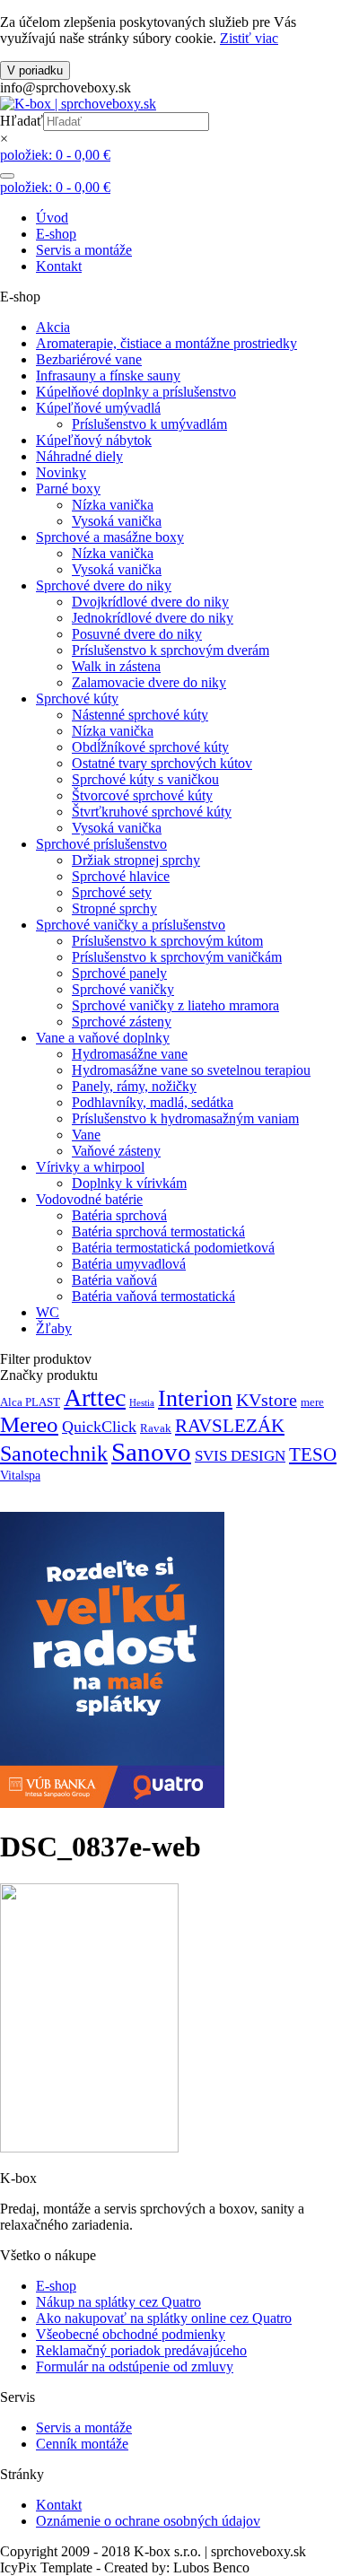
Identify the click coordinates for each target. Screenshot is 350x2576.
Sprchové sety (112, 892)
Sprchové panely (119, 973)
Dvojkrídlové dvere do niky (150, 602)
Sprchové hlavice (121, 876)
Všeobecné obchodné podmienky (131, 2334)
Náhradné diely (79, 456)
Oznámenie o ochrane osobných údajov (148, 2521)
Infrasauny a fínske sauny (108, 375)
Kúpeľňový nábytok (94, 440)
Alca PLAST (30, 1402)
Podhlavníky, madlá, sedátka (153, 1102)
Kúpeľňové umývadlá (98, 408)
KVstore (267, 1400)
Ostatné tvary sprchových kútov (162, 763)
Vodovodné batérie (89, 1199)
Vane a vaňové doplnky (103, 1038)
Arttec (95, 1397)
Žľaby (54, 1328)
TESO (313, 1454)
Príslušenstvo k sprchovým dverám (171, 650)
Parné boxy (68, 489)
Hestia (142, 1403)
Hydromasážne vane (130, 1054)
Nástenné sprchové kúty (140, 715)
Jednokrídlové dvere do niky (153, 618)
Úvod (52, 218)
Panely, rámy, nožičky (134, 1086)
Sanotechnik (54, 1453)
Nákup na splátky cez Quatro (118, 2302)
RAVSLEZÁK (230, 1426)
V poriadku (35, 70)
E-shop (56, 234)
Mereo (29, 1424)
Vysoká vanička (117, 521)
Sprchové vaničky (123, 989)
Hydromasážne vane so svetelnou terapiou (191, 1070)
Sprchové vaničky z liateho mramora (175, 1005)
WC (48, 1312)
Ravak (156, 1428)
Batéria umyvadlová (129, 1264)
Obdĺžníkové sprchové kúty (150, 747)
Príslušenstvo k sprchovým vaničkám (177, 957)
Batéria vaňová (114, 1280)
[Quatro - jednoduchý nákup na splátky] (112, 1803)
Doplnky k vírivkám (129, 1183)
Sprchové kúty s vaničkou (145, 779)
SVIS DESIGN (240, 1456)
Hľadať (22, 121)
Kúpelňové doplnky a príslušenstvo (136, 392)
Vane (86, 1135)
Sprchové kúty (77, 699)
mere (312, 1402)
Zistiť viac (249, 38)
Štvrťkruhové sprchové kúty (152, 812)
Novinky (61, 472)
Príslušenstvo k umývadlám (149, 424)
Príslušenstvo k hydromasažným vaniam (185, 1118)
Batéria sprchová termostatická (158, 1231)
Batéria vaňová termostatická (153, 1296)
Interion (195, 1398)
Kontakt (59, 266)
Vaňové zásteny (116, 1151)
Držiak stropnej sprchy (136, 860)
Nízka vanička (113, 505)
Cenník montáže (82, 2444)
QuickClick (99, 1427)
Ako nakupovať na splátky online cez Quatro (164, 2318)
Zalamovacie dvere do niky (149, 682)
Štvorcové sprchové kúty (142, 795)
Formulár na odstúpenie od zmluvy (135, 2366)
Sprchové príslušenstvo (101, 844)
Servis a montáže (84, 250)
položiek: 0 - (55, 155)
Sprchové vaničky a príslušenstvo (131, 925)
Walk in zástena (116, 666)
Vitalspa (20, 1475)
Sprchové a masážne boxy (110, 537)
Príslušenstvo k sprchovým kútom (167, 941)
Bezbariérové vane (89, 359)
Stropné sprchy (114, 908)
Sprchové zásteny (122, 1022)
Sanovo (151, 1452)
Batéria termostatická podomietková (173, 1248)
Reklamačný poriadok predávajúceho (141, 2350)
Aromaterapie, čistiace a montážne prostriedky (166, 343)
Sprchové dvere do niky (104, 585)
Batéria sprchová (119, 1215)
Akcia (53, 327)
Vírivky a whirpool (90, 1167)
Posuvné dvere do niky (137, 634)
